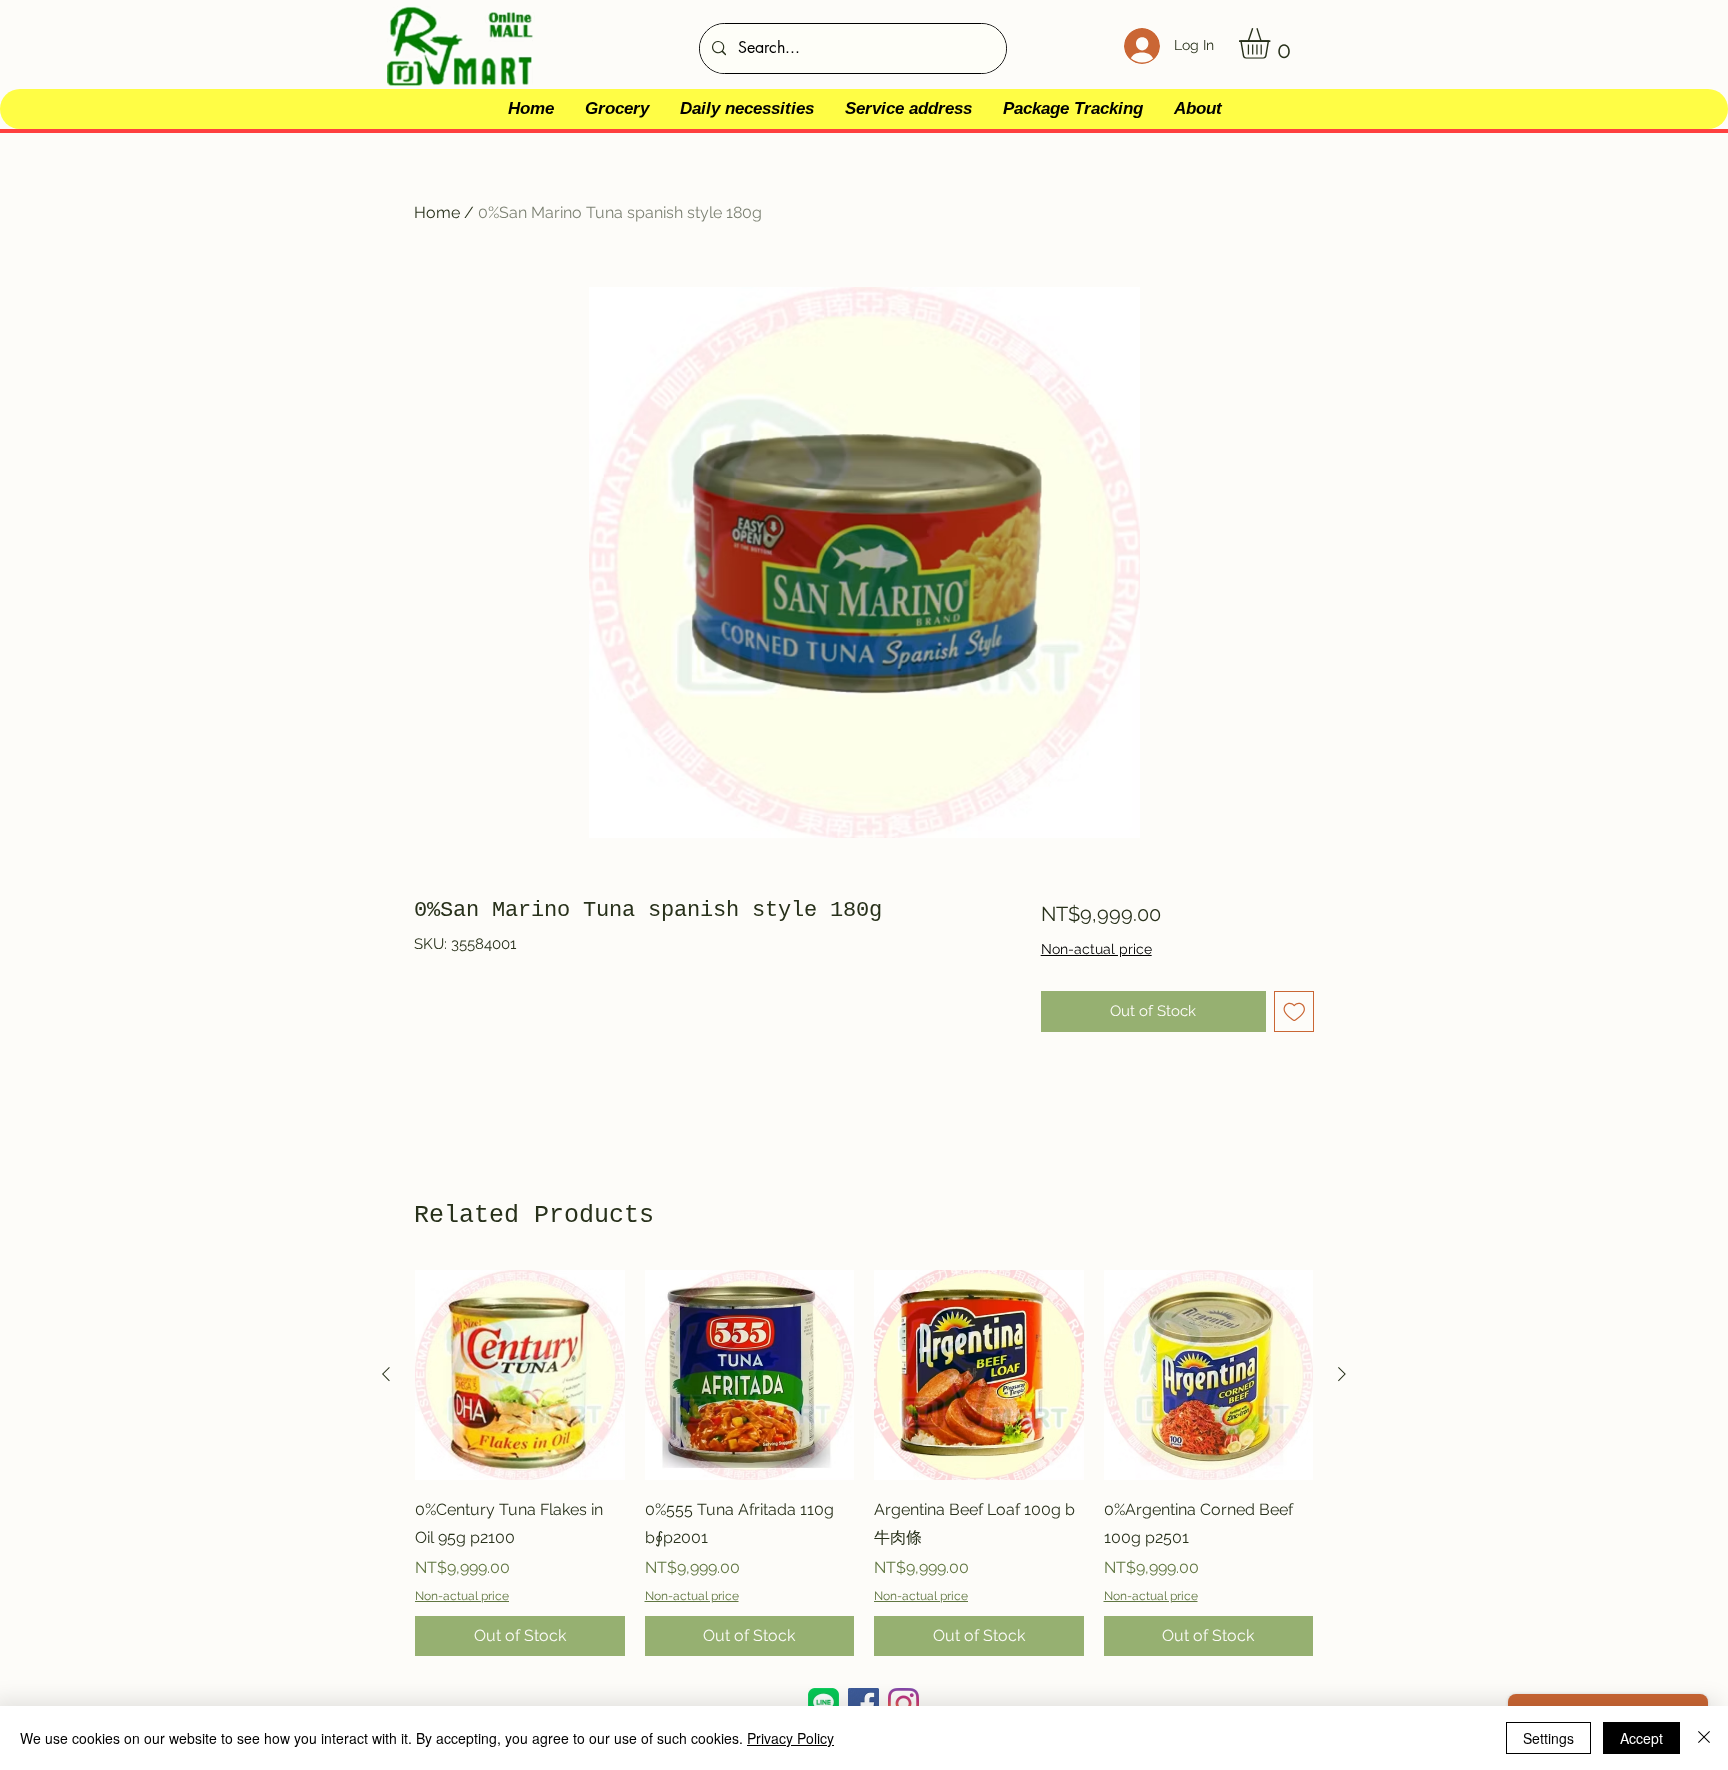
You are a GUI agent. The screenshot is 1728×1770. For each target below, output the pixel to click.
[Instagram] (903, 1703)
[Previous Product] (386, 1374)
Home (437, 212)
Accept (1641, 1738)
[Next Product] (1342, 1374)
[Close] (1704, 1738)
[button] (1272, 43)
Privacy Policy (790, 1738)
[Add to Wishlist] (1294, 1011)
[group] (864, 1463)
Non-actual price (1096, 949)
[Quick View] (520, 1375)
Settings (1548, 1738)
